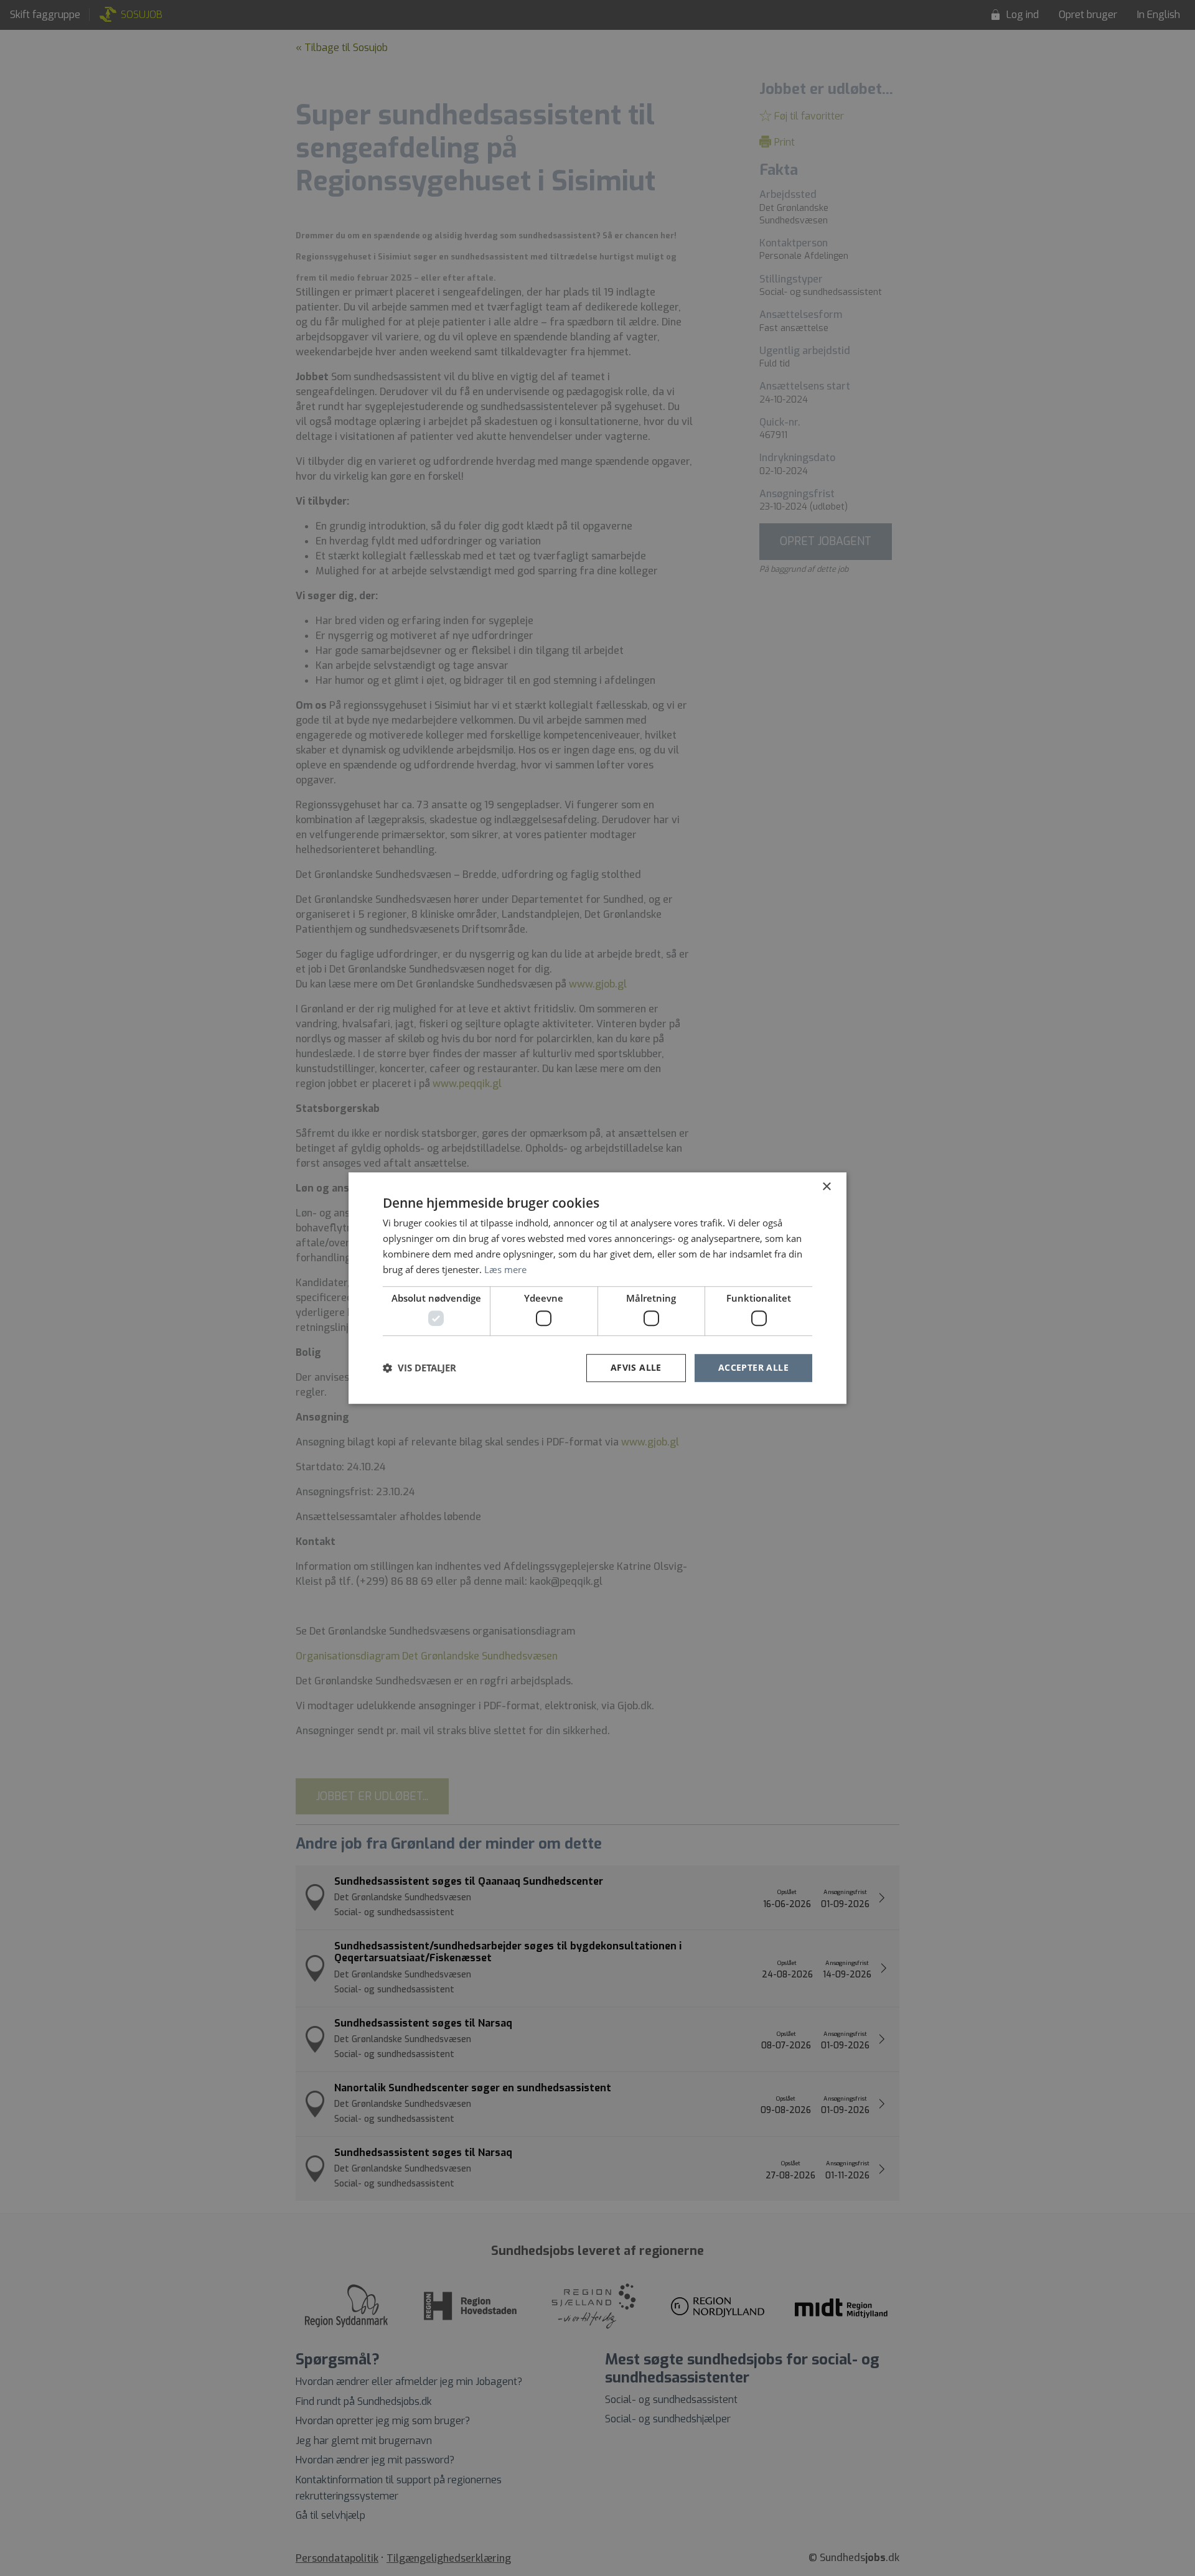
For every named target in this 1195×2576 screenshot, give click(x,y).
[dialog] (597, 1288)
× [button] (826, 1187)
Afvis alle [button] (636, 1367)
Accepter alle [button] (753, 1367)
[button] (419, 1368)
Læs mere (505, 1269)
